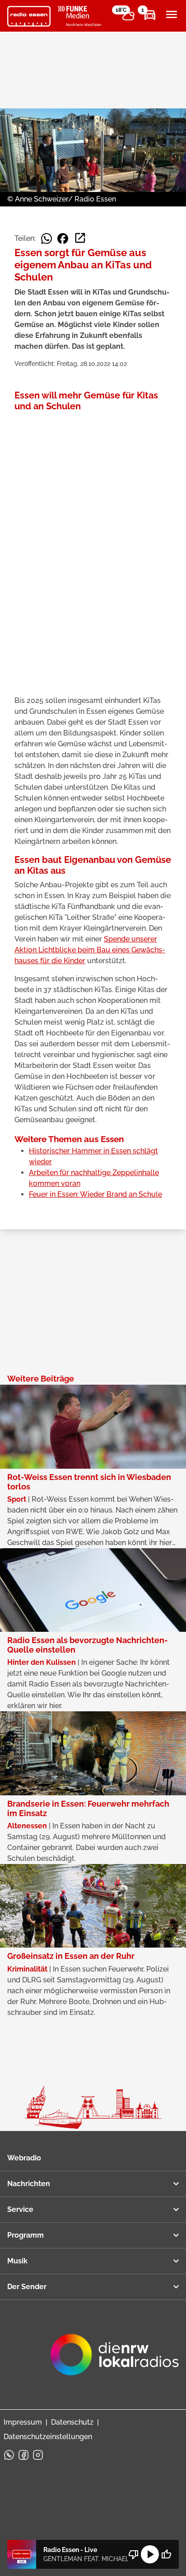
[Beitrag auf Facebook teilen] (63, 239)
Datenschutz (72, 2422)
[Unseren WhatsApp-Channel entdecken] (9, 2455)
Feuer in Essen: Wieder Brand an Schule (95, 1194)
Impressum (23, 2422)
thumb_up (166, 2554)
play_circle (150, 2554)
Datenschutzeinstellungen (48, 2437)
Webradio (24, 2158)
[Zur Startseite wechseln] (29, 16)
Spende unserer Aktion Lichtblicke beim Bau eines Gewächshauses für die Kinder (90, 950)
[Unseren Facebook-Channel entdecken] (23, 2455)
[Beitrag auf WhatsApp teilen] (46, 239)
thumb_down (134, 2554)
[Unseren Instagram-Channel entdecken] (38, 2455)
